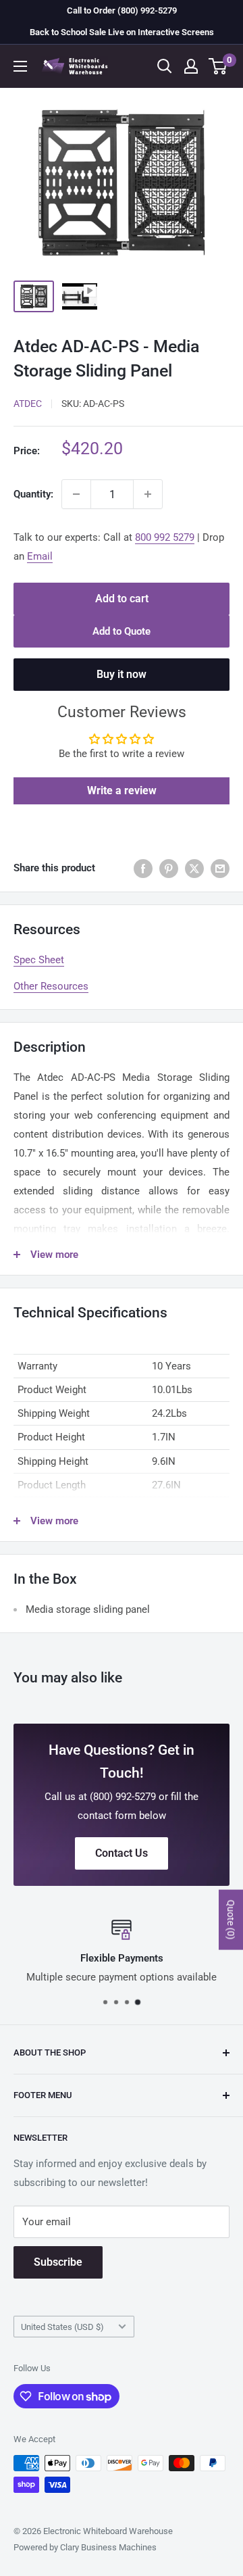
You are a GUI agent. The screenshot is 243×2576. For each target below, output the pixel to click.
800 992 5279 (165, 537)
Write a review (122, 791)
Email (40, 556)
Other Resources (51, 986)
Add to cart (122, 599)
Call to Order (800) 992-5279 (122, 10)
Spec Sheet (39, 960)
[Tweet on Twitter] (194, 868)
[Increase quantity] (148, 494)
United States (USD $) (62, 2327)
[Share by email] (220, 868)
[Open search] (165, 66)
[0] (218, 66)
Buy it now (122, 674)
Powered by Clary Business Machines (85, 2547)
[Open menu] (20, 66)
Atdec (28, 404)
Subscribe (58, 2262)
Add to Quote (122, 631)
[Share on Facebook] (143, 868)
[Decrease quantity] (76, 494)
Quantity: (33, 494)
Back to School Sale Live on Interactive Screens (122, 32)
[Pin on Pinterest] (169, 868)
